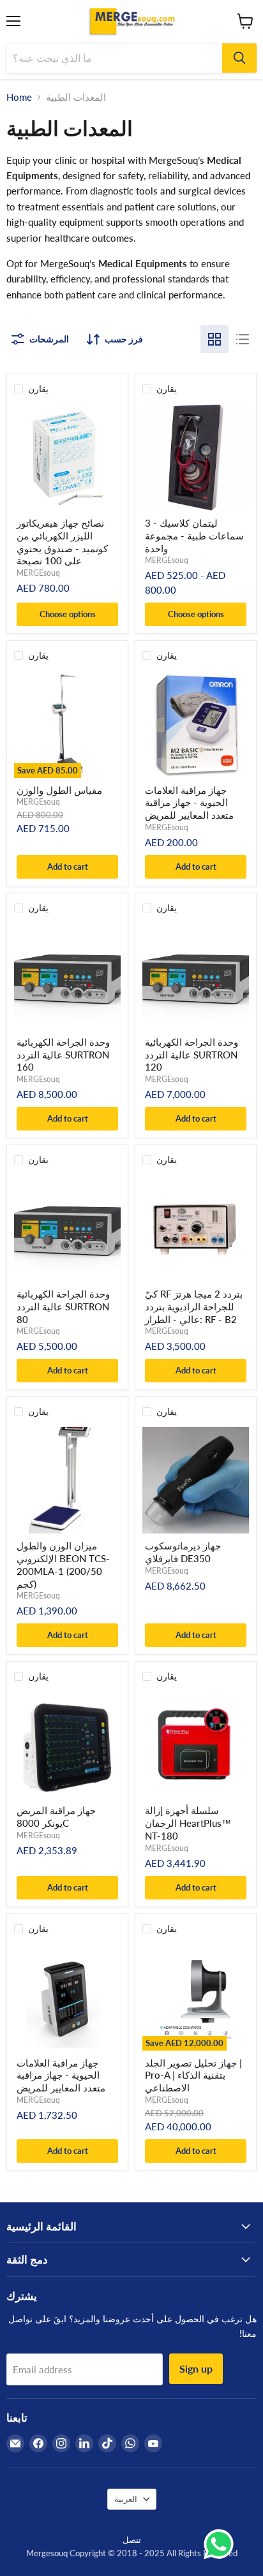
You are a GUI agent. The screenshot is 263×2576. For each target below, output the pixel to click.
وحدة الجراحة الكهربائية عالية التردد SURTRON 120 (192, 1054)
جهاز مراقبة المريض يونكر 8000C (56, 1817)
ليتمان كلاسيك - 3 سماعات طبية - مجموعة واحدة (194, 535)
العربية (126, 2499)
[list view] (243, 339)
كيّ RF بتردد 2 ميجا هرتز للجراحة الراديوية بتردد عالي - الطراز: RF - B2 (194, 1306)
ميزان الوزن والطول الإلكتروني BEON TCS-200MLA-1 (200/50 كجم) (63, 1564)
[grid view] (214, 339)
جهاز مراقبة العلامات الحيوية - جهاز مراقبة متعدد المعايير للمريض (189, 802)
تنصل (132, 2540)
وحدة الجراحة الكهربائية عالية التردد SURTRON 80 (63, 1306)
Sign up (196, 2368)
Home (19, 97)
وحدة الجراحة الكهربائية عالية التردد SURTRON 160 (63, 1054)
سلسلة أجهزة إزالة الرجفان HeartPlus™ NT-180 (188, 1823)
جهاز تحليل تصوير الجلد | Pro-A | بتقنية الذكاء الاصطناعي (193, 2075)
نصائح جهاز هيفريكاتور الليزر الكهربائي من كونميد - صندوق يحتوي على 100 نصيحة (62, 542)
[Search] (239, 58)
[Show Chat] (222, 2544)
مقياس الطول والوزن (59, 790)
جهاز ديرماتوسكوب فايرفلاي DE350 (183, 1552)
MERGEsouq (38, 573)
